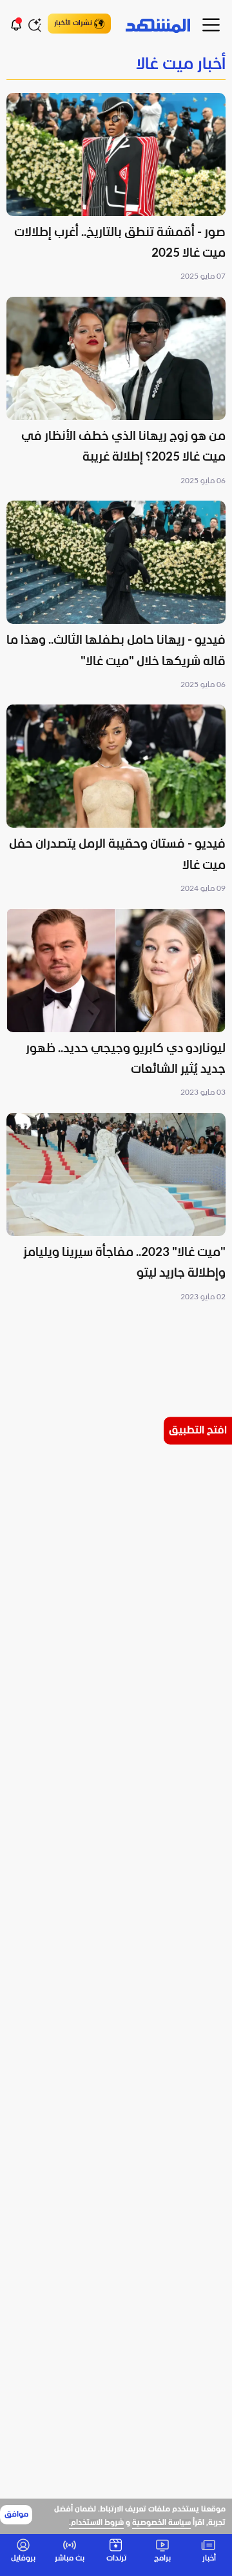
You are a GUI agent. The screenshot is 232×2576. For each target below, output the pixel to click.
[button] (116, 188)
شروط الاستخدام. (96, 2523)
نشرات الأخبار (73, 23)
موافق (16, 2515)
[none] (116, 65)
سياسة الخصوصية (161, 2523)
